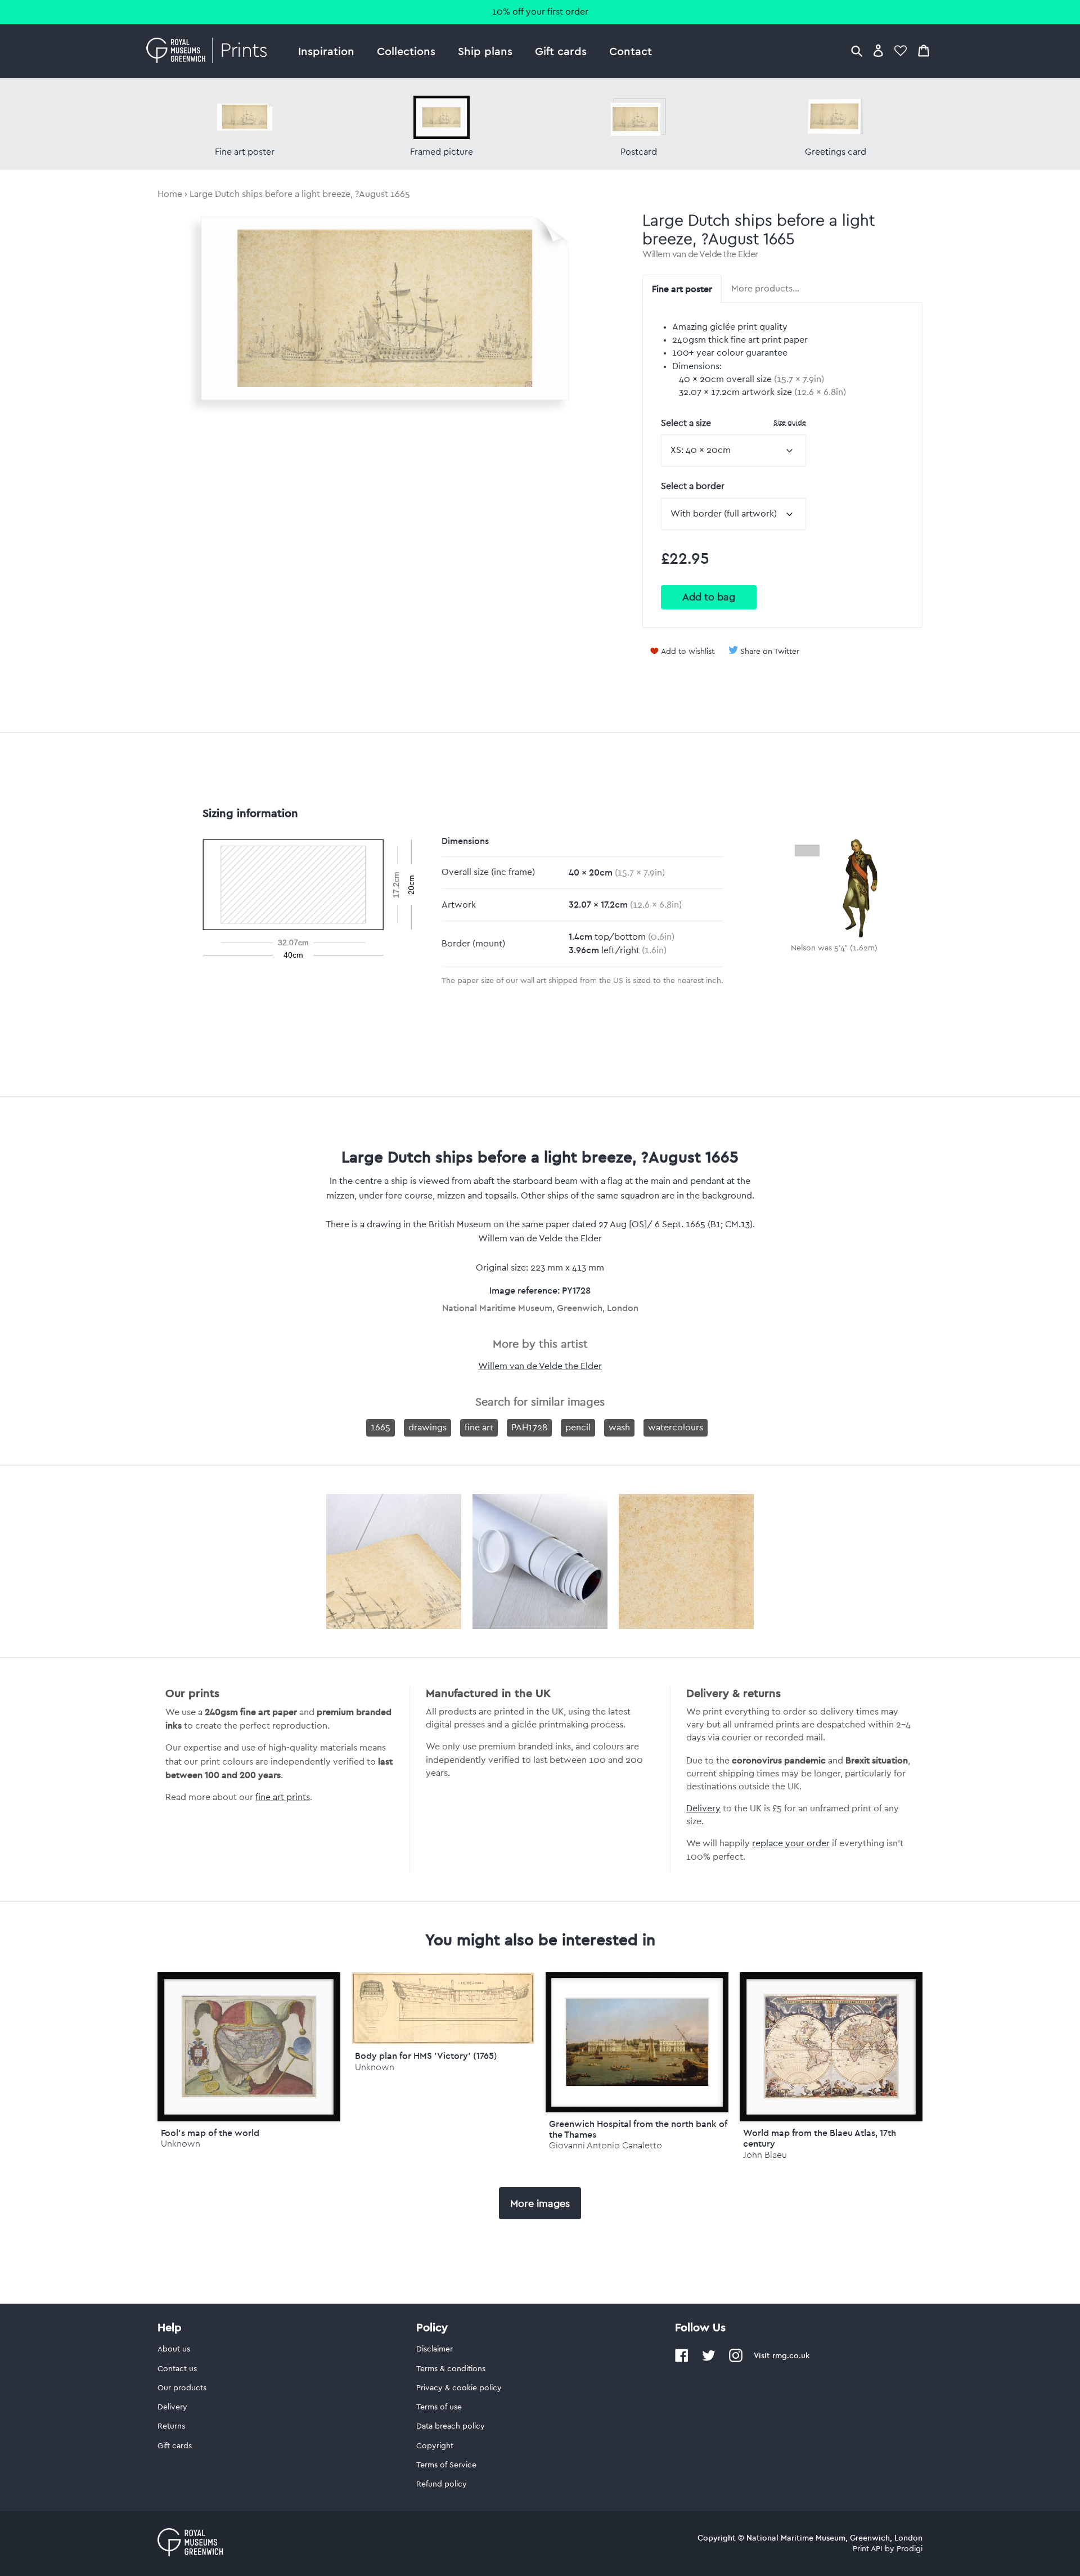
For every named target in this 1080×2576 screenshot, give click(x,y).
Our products (182, 2388)
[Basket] (924, 50)
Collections (406, 51)
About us (174, 2349)
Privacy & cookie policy (459, 2388)
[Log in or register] (878, 50)
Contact (631, 51)
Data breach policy (451, 2426)
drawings (427, 1428)
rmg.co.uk (791, 2355)
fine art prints (283, 1797)
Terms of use (439, 2407)
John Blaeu (765, 2155)
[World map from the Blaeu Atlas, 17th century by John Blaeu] (831, 2047)
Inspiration (326, 51)
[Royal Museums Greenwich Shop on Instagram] (736, 2360)
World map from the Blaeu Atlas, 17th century (820, 2138)
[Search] (857, 50)
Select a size (733, 423)
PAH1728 (529, 1428)
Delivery (703, 1808)
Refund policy (442, 2484)
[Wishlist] (901, 50)
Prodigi (910, 2549)
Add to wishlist (688, 652)
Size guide (790, 422)
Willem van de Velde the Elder (700, 254)
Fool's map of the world (210, 2133)
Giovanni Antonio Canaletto (606, 2145)
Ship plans (485, 51)
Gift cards (561, 51)
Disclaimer (435, 2349)
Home (170, 194)
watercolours (676, 1428)
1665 (381, 1428)
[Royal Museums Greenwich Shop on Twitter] (709, 2360)
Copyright (435, 2446)
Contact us (177, 2369)
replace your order (791, 1843)
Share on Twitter (770, 652)
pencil (578, 1428)
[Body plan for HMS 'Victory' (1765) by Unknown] (443, 2041)
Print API (868, 2549)
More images (540, 2203)
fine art (479, 1428)
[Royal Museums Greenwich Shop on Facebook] (682, 2360)
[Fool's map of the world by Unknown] (249, 2047)
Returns (171, 2426)
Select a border (693, 486)
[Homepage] (210, 51)
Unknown (181, 2144)
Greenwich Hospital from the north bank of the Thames (638, 2129)
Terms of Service (446, 2465)
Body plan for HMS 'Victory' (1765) (426, 2056)
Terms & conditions (451, 2369)
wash (619, 1428)
